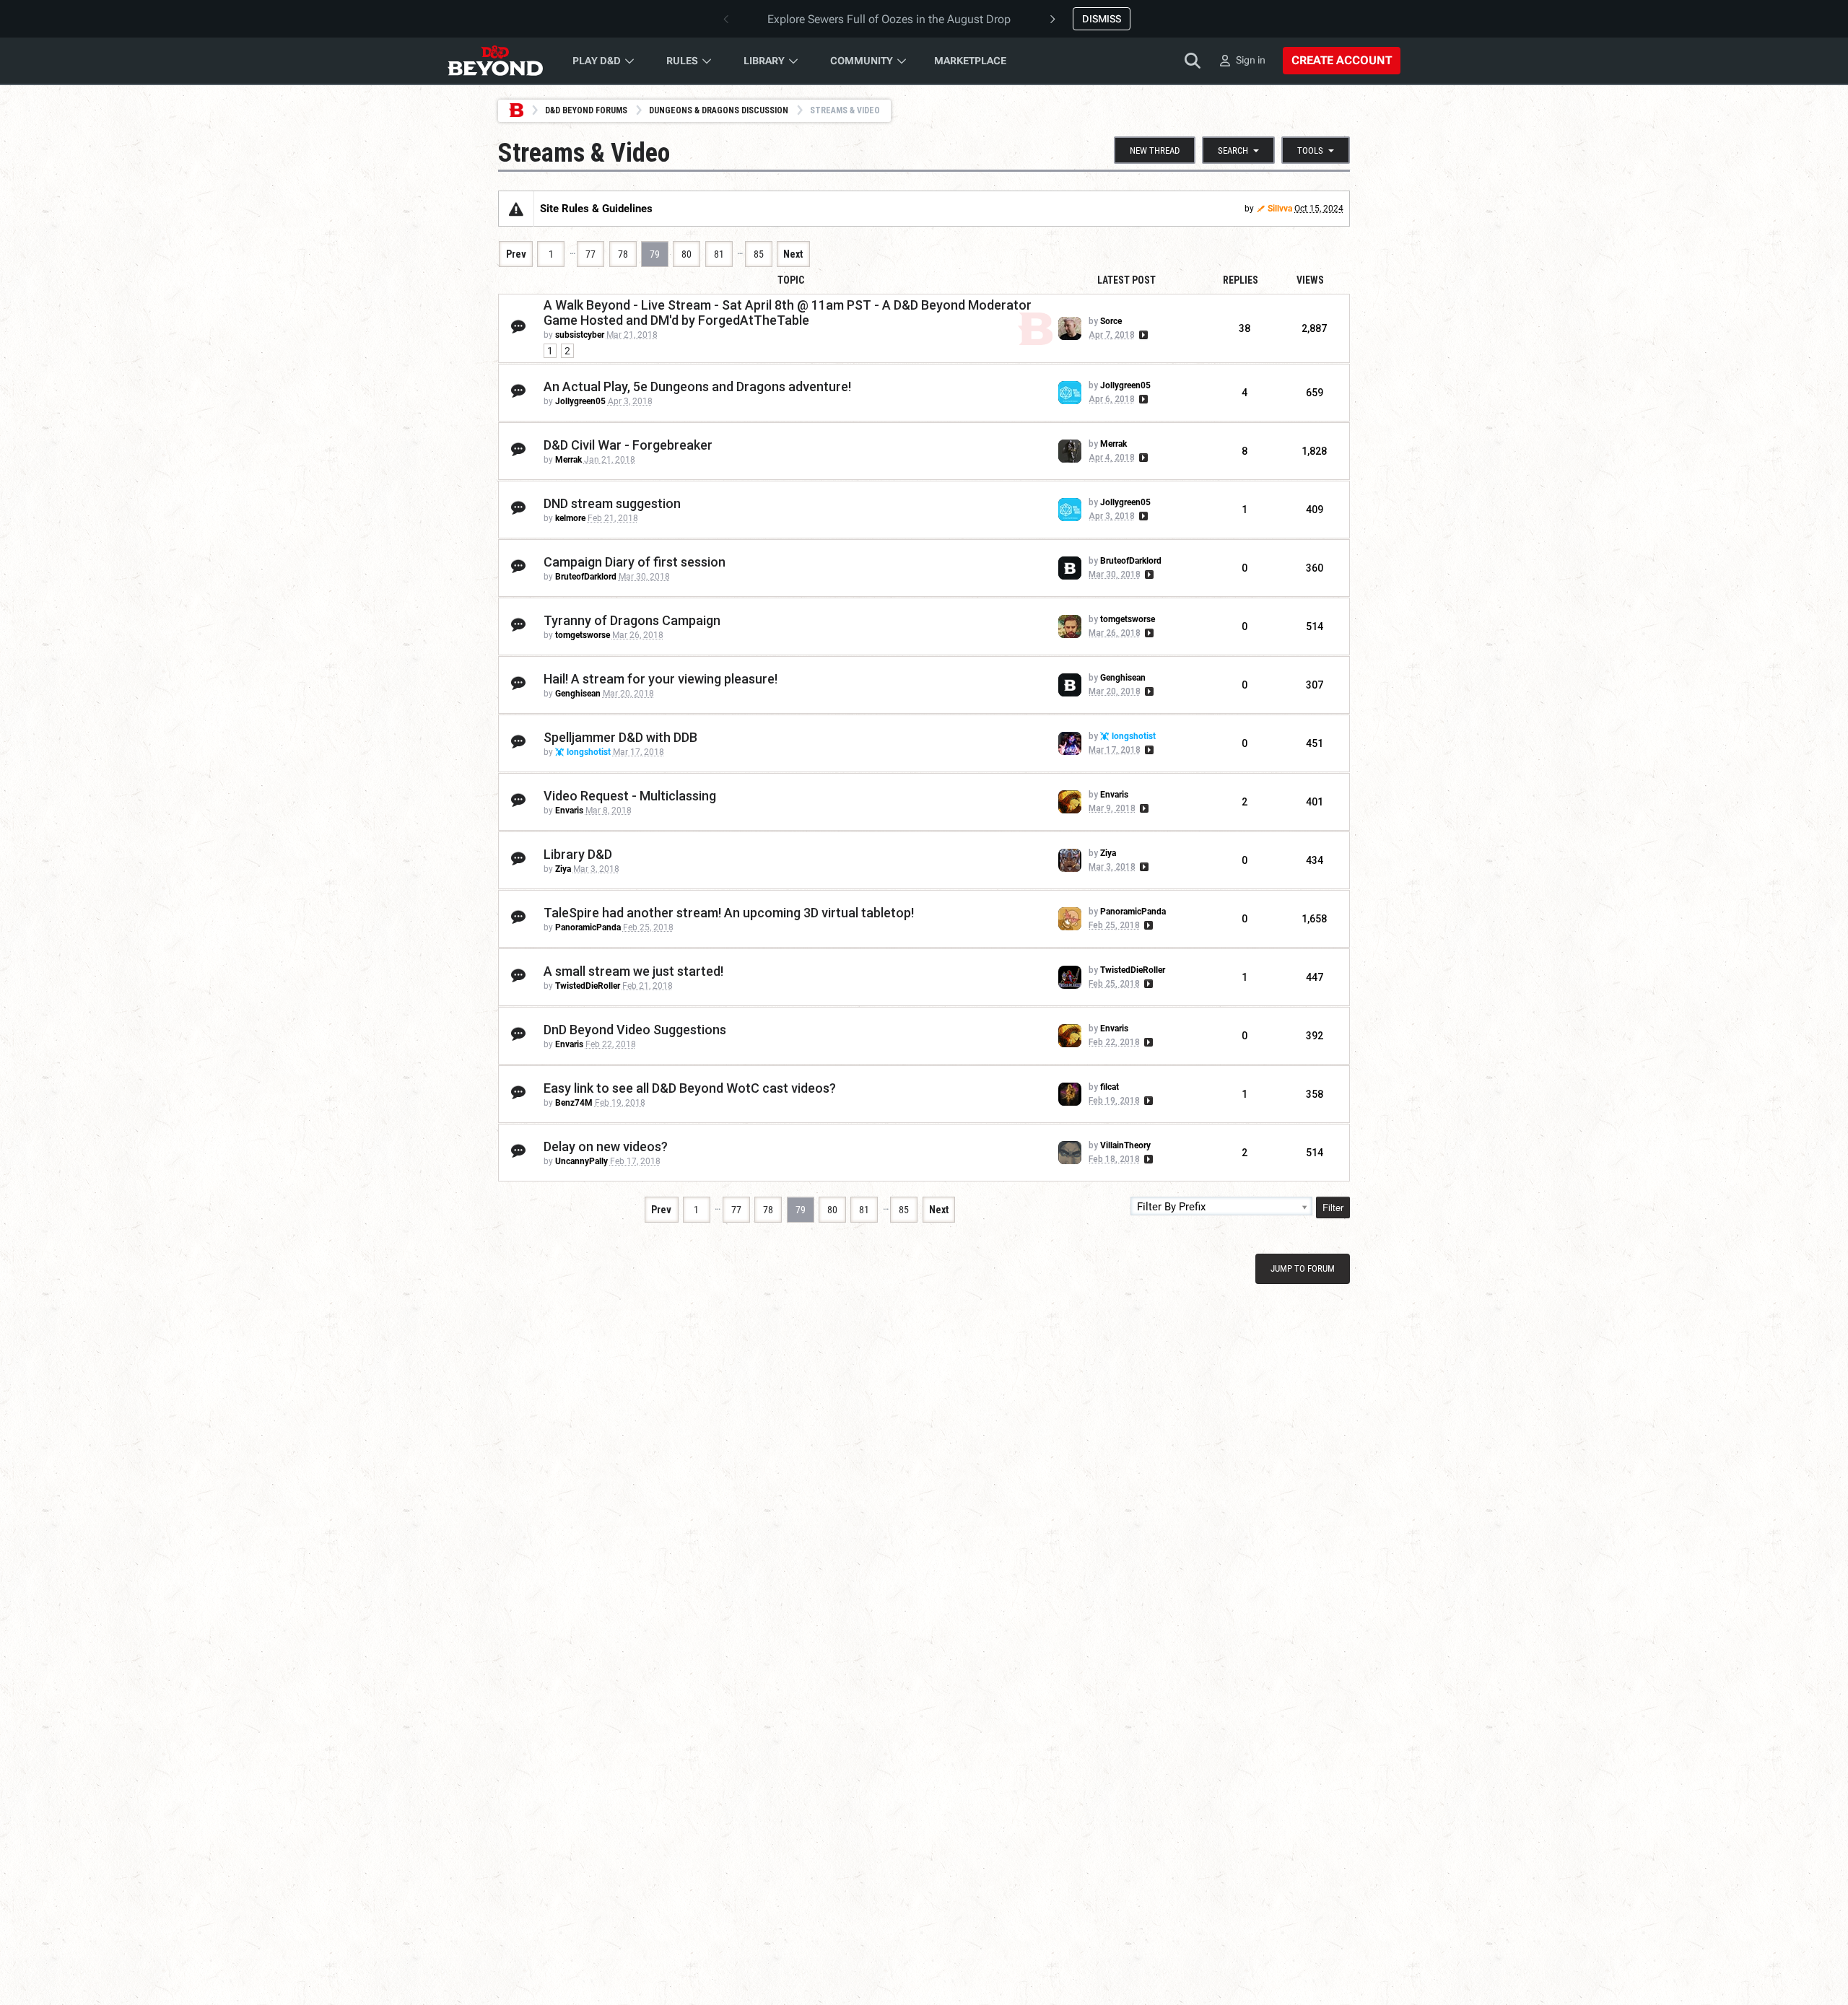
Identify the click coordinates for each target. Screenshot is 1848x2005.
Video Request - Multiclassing (630, 796)
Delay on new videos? (606, 1146)
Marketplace (970, 61)
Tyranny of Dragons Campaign (632, 620)
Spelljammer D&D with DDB (620, 737)
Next (793, 254)
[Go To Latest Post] (1142, 335)
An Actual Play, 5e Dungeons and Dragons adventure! (697, 386)
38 (1245, 328)
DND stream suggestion (612, 503)
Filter (1333, 1207)
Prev (516, 254)
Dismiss (1102, 19)
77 (590, 254)
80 (687, 254)
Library (764, 61)
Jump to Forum (1303, 1268)
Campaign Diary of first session (635, 562)
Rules (682, 61)
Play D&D (597, 61)
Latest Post (1126, 280)
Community (862, 61)
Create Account (1342, 60)
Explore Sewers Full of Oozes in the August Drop (889, 19)
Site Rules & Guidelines (596, 209)
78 (623, 254)
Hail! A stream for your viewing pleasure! (661, 679)
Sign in (1251, 60)
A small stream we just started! (633, 971)
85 (759, 254)
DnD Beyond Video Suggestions (635, 1030)
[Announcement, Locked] (516, 209)
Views (1310, 280)
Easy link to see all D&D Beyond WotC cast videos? (690, 1088)
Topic (791, 280)
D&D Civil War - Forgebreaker (628, 445)
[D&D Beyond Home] (495, 61)
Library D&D (578, 854)
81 (719, 254)
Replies (1241, 280)
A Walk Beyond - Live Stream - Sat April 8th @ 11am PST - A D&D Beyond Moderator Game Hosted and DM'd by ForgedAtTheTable (788, 313)
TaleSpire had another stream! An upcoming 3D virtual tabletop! (729, 913)
